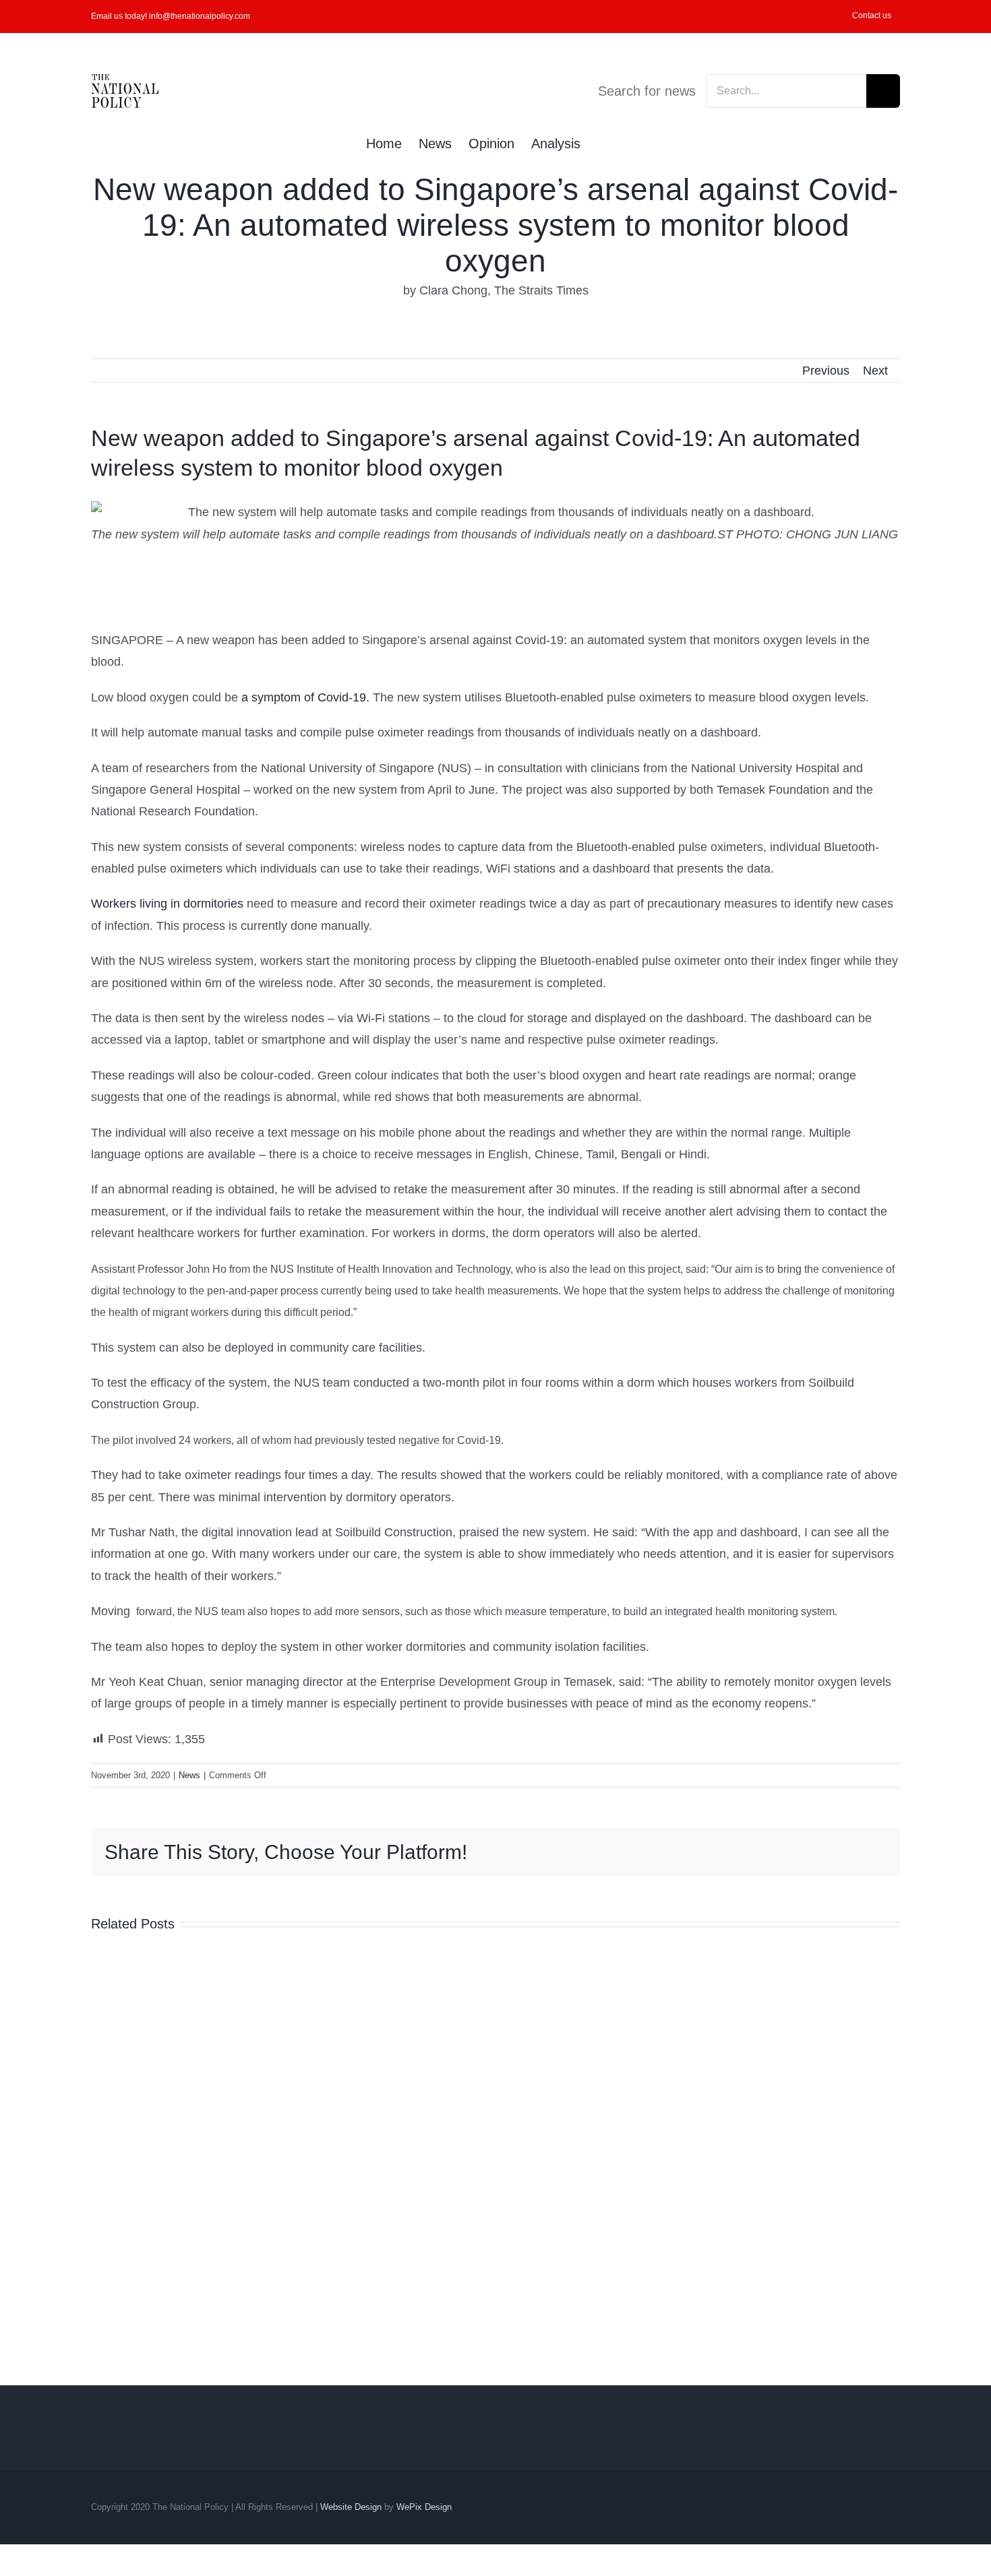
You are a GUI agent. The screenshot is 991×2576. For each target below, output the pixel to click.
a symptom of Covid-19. (305, 697)
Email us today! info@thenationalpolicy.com (171, 16)
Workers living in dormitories (167, 904)
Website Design (351, 2507)
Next (875, 371)
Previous (826, 371)
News (189, 1775)
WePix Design (424, 2507)
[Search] (603, 142)
